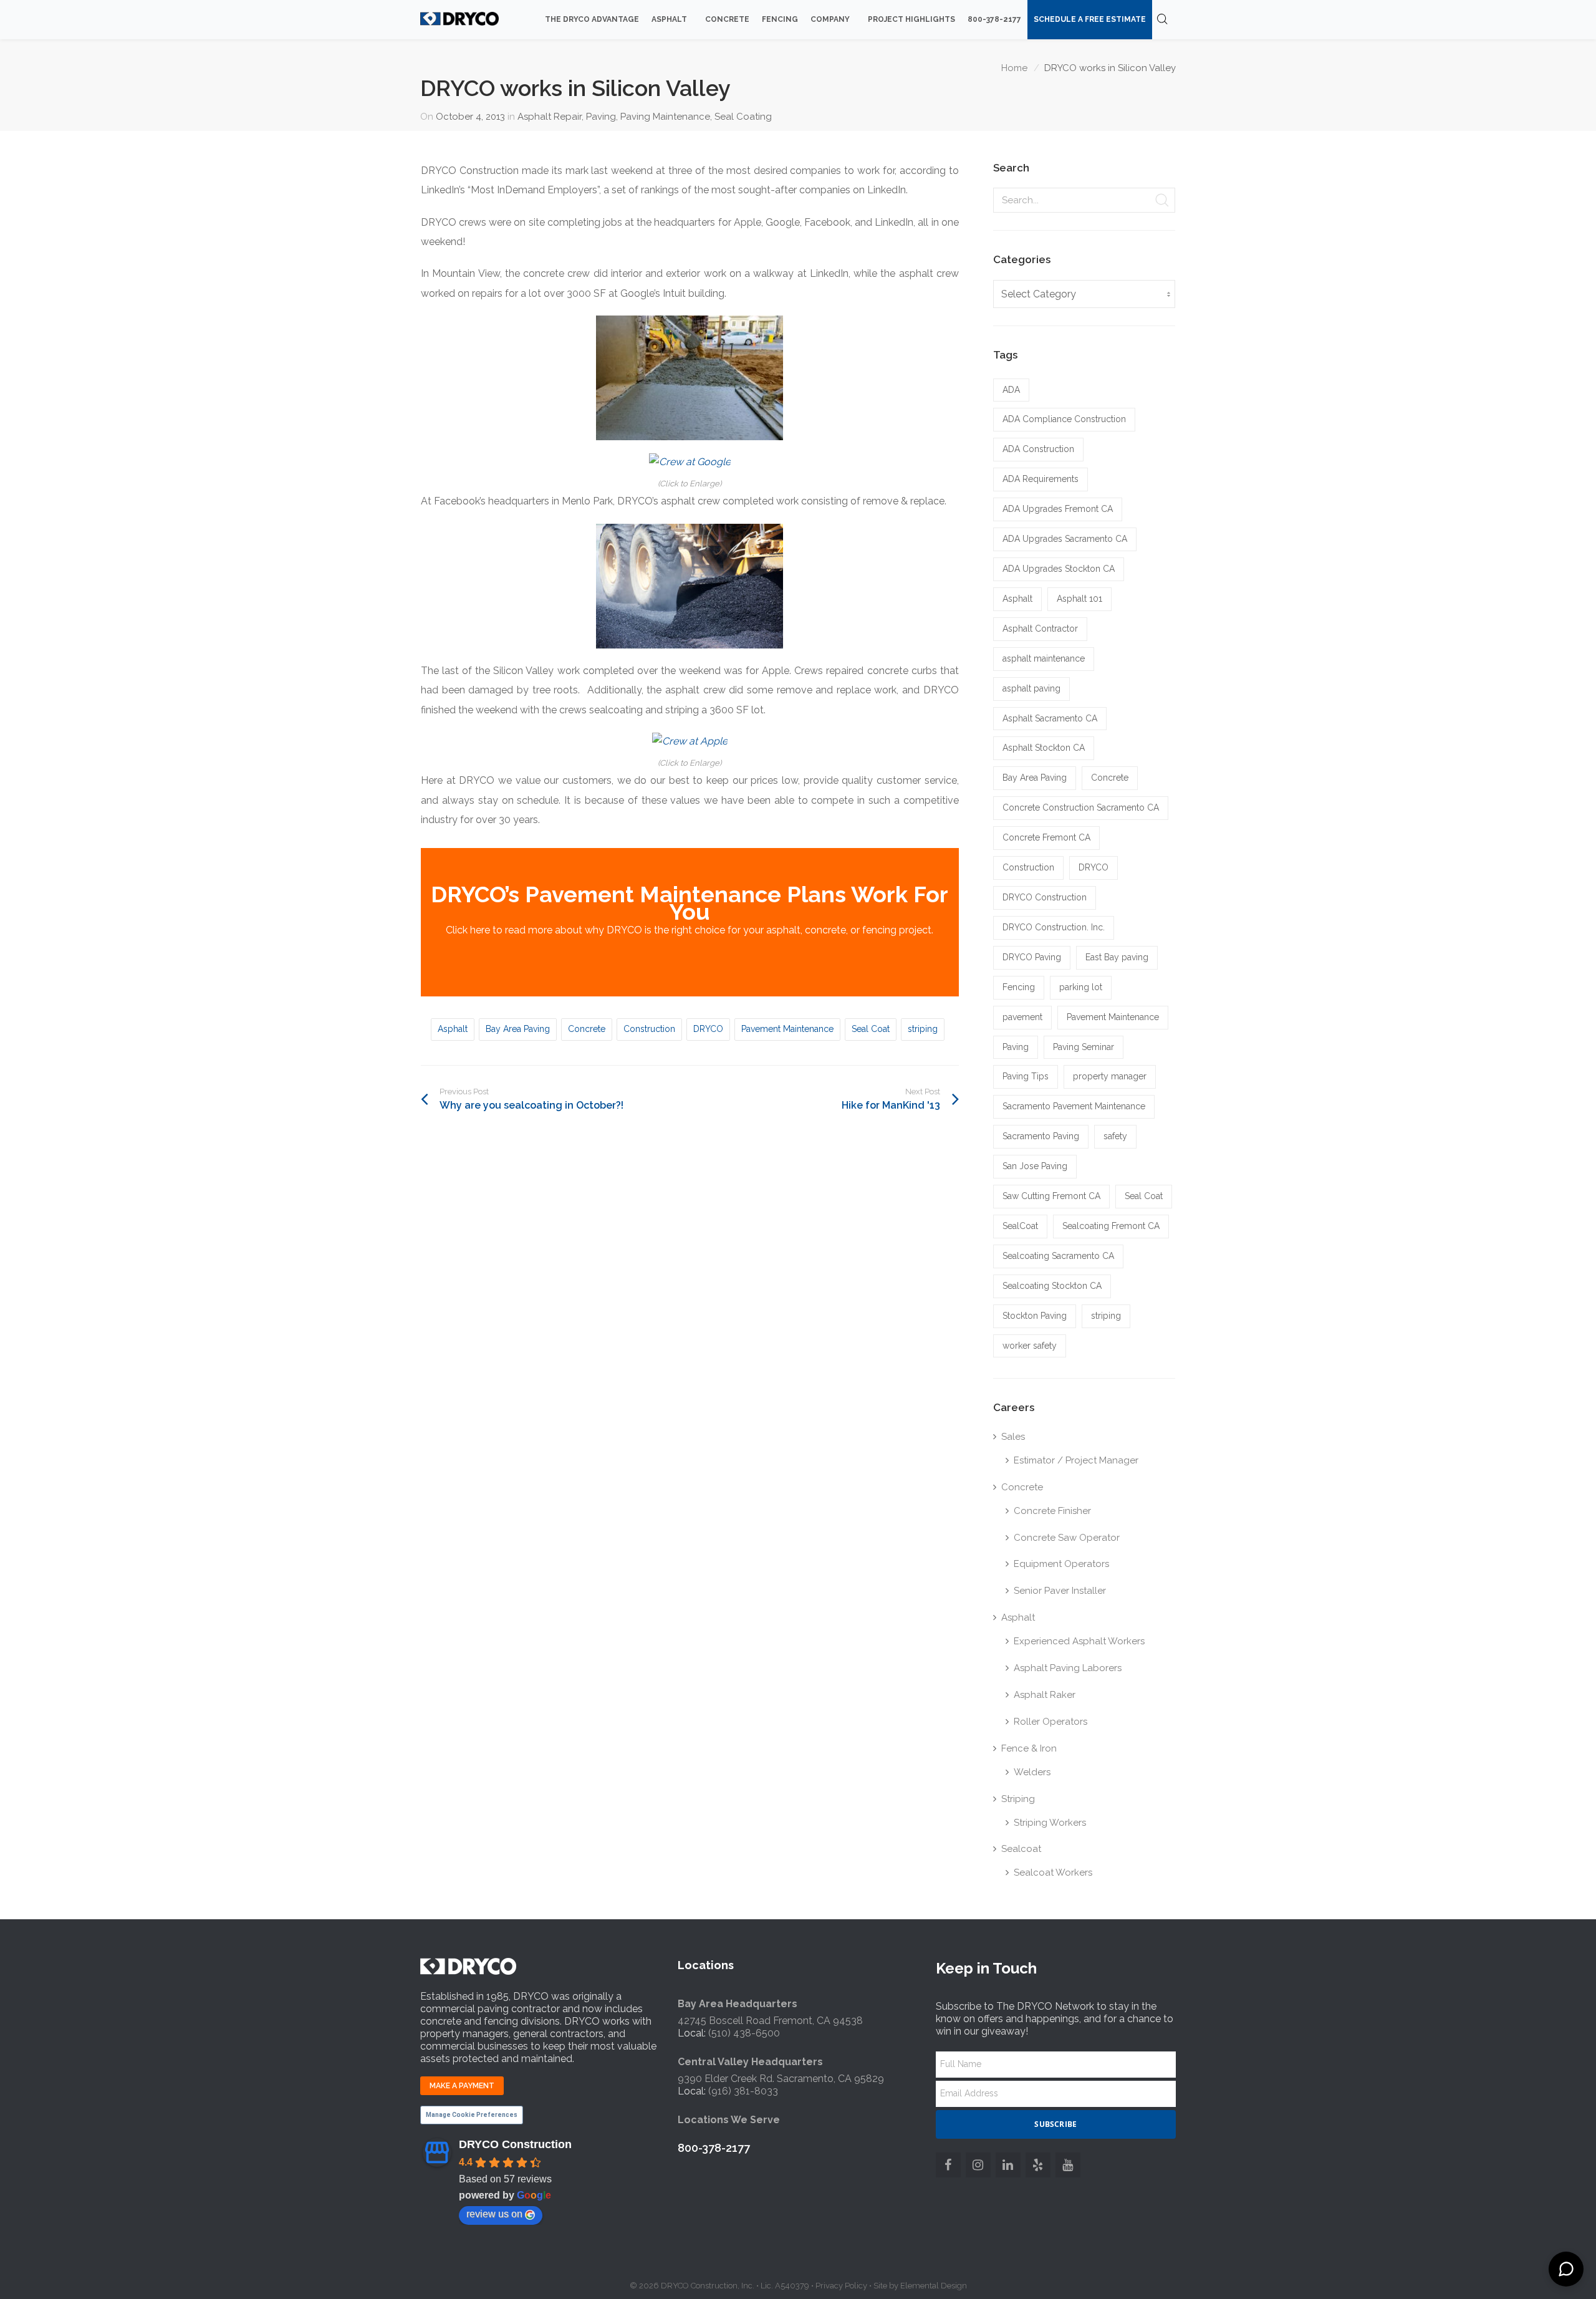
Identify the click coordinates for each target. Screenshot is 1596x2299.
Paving (601, 117)
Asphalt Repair (550, 117)
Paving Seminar (1084, 1047)
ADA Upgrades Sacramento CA (1065, 539)
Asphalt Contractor (1040, 629)
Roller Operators (1050, 1722)
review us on (494, 2214)
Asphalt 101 (1079, 599)
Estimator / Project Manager (1076, 1460)
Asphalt (453, 1029)
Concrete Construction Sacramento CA (1081, 807)
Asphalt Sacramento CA (1050, 718)
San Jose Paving (1035, 1166)
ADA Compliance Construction (1064, 419)
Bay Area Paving (518, 1029)
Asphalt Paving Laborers (1068, 1668)
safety (1115, 1136)
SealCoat (1020, 1226)
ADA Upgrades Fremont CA (1058, 509)
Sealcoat (1021, 1849)
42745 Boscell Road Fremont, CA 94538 (770, 2021)
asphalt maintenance (1044, 658)
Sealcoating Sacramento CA (1058, 1256)
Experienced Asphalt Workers (1079, 1641)
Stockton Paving (1035, 1316)
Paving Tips (1026, 1076)
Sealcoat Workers (1053, 1872)
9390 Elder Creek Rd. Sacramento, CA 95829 (781, 2079)
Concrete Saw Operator (1067, 1538)
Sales (1013, 1437)
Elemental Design (934, 2286)
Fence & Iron (1029, 1748)
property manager (1110, 1076)
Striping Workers (1050, 1823)
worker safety (1030, 1346)
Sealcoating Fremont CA (1111, 1226)
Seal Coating (743, 117)
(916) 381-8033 (743, 2091)
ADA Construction (1038, 449)
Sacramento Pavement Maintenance (1074, 1106)
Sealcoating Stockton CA (1052, 1286)
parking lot (1081, 987)
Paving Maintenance (665, 117)
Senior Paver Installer (1060, 1591)
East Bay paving (1117, 957)
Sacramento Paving (1041, 1136)
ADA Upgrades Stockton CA (1059, 569)
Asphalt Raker (1045, 1695)
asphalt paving (1031, 688)
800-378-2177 (714, 2148)
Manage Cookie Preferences (472, 2115)
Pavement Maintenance (787, 1029)
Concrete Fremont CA (1046, 837)
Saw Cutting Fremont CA (1051, 1196)
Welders (1032, 1772)
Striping (1018, 1799)
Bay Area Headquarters (738, 2004)
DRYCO (708, 1029)
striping (923, 1029)
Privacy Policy (841, 2286)
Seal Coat (871, 1029)
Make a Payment (462, 2086)
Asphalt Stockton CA (1044, 748)
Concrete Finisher (1052, 1511)
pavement (1022, 1017)
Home (1014, 68)
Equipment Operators (1061, 1564)
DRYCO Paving (1032, 957)
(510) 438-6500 (744, 2033)
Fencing (1019, 987)
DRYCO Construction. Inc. (1054, 927)
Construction (649, 1029)
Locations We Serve (729, 2120)
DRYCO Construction (1045, 897)
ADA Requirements (1041, 479)
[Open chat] (1566, 2269)
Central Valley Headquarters (750, 2062)
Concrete (587, 1029)
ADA (1011, 390)
